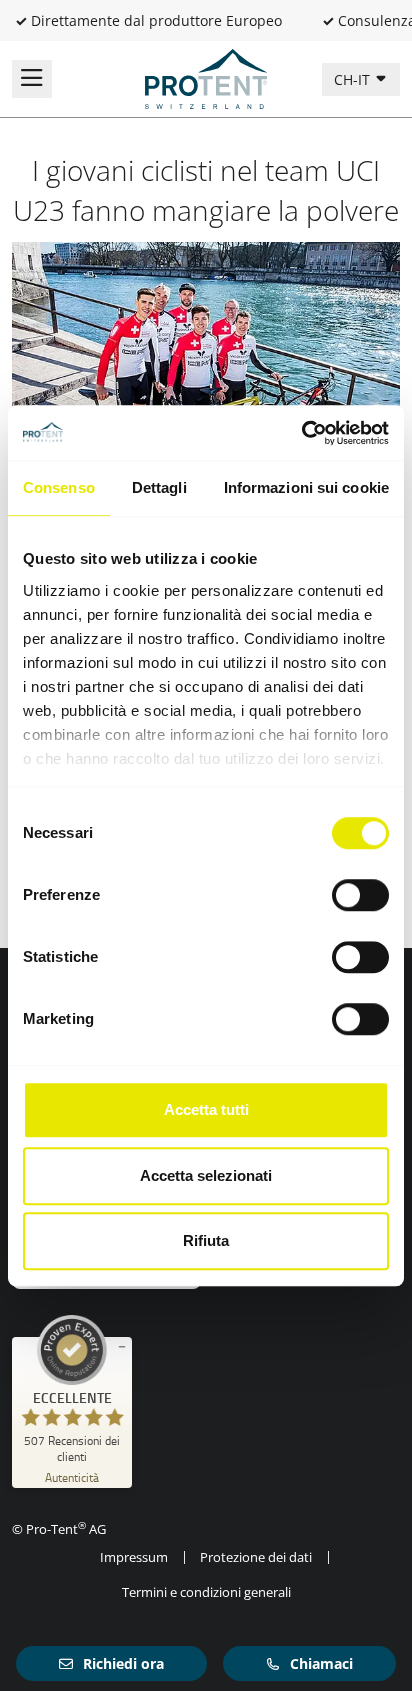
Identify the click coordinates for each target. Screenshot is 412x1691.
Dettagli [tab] (159, 487)
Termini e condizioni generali (206, 1592)
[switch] (360, 895)
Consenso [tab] (59, 487)
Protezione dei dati (256, 1557)
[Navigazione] (32, 79)
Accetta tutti (206, 1109)
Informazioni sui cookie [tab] (306, 487)
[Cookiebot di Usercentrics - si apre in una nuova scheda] (301, 433)
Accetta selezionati (206, 1175)
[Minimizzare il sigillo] (122, 1347)
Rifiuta (206, 1240)
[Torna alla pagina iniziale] (206, 77)
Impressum (134, 1557)
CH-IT (354, 79)
